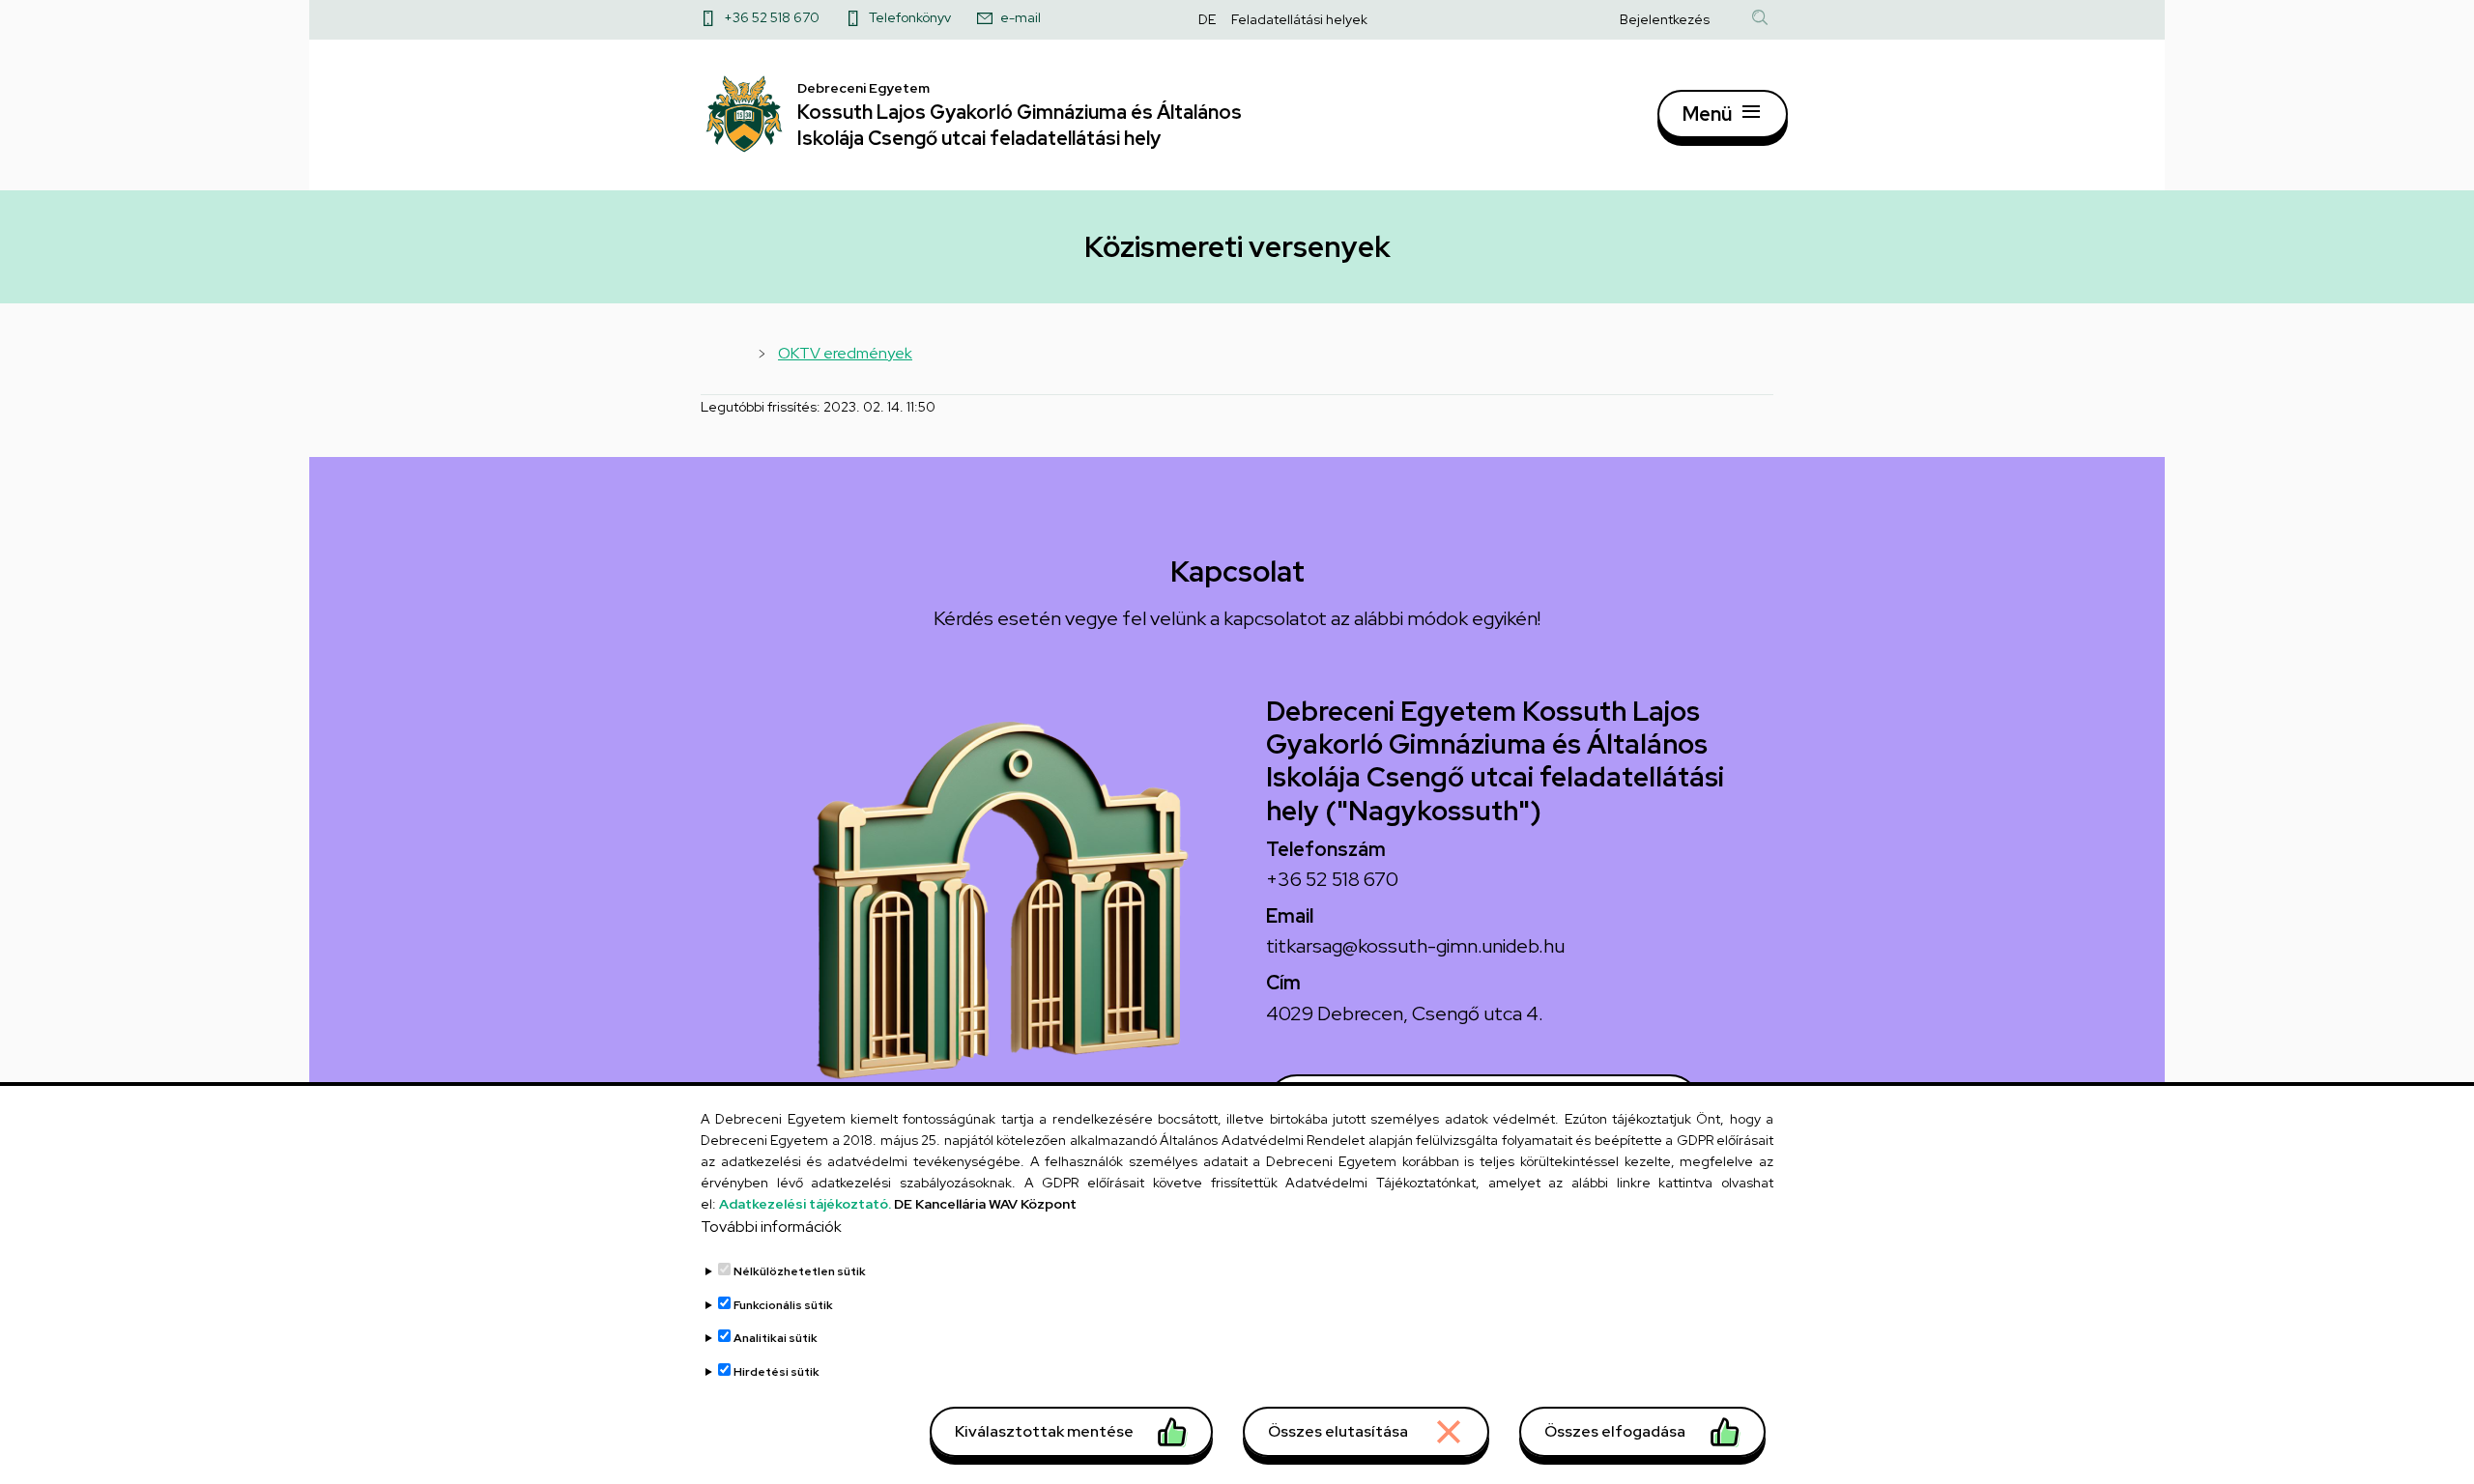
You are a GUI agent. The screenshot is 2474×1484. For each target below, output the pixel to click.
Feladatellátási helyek (1299, 19)
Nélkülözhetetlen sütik (800, 1272)
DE (1207, 19)
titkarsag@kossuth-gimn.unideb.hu (1415, 946)
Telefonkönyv (910, 17)
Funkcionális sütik (783, 1305)
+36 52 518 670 (772, 17)
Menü (1707, 114)
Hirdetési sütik (777, 1372)
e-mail (1021, 17)
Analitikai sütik (776, 1339)
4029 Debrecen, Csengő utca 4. (1405, 1013)
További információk (771, 1227)
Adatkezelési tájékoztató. (805, 1204)
